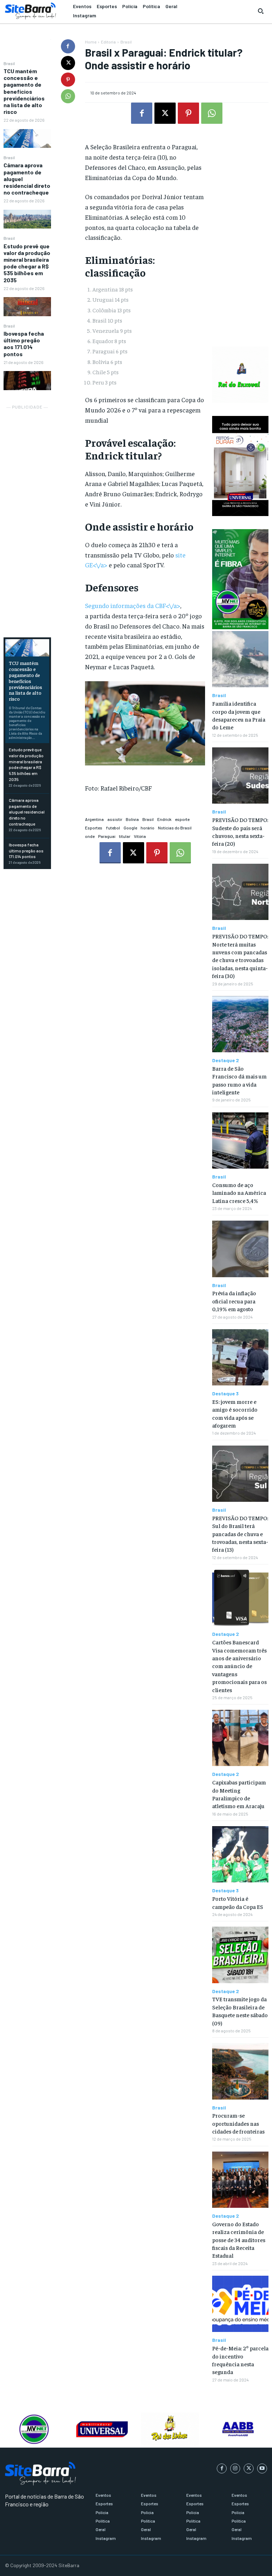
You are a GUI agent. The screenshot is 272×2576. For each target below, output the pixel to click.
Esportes (94, 828)
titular (125, 836)
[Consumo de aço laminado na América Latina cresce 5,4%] (240, 1141)
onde (90, 836)
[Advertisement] (27, 517)
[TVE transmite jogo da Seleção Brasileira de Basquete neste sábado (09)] (240, 1955)
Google (130, 828)
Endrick (164, 819)
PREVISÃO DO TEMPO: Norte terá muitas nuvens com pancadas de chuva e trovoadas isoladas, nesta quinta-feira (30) (240, 956)
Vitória (140, 836)
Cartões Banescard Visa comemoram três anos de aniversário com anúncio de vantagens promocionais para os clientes (239, 1666)
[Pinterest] (68, 80)
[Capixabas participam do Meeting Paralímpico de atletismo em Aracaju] (240, 1738)
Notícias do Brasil (175, 828)
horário (148, 828)
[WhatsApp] (68, 96)
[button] (261, 11)
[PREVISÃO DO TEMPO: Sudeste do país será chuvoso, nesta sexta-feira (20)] (240, 775)
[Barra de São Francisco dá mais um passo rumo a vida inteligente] (240, 1024)
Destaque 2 (226, 1060)
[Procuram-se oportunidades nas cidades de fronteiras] (240, 2071)
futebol (113, 828)
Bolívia (132, 819)
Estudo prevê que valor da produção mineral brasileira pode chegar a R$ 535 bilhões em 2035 (27, 263)
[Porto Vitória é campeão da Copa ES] (240, 1854)
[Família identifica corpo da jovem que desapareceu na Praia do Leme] (240, 659)
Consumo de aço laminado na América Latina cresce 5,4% (239, 1193)
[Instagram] (235, 2468)
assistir (115, 819)
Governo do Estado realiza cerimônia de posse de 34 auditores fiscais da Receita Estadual (239, 2240)
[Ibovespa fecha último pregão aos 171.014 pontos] (27, 380)
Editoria (108, 42)
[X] (68, 63)
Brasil (9, 63)
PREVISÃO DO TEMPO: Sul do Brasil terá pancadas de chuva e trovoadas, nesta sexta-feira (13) (240, 1534)
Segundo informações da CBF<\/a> (133, 605)
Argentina (94, 819)
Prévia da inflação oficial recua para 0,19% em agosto (234, 1301)
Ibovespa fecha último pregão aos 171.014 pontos (24, 344)
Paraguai (107, 836)
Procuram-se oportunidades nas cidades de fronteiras (238, 2123)
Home (91, 42)
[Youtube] (262, 2468)
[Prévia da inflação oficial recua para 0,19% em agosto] (240, 1249)
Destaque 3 (225, 1394)
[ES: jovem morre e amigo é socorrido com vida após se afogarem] (240, 1357)
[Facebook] (68, 46)
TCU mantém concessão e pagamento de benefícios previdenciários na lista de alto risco (24, 91)
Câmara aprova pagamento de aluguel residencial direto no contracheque (27, 812)
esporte (182, 819)
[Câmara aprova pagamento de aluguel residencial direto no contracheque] (27, 219)
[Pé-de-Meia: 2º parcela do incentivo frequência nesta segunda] (240, 2304)
